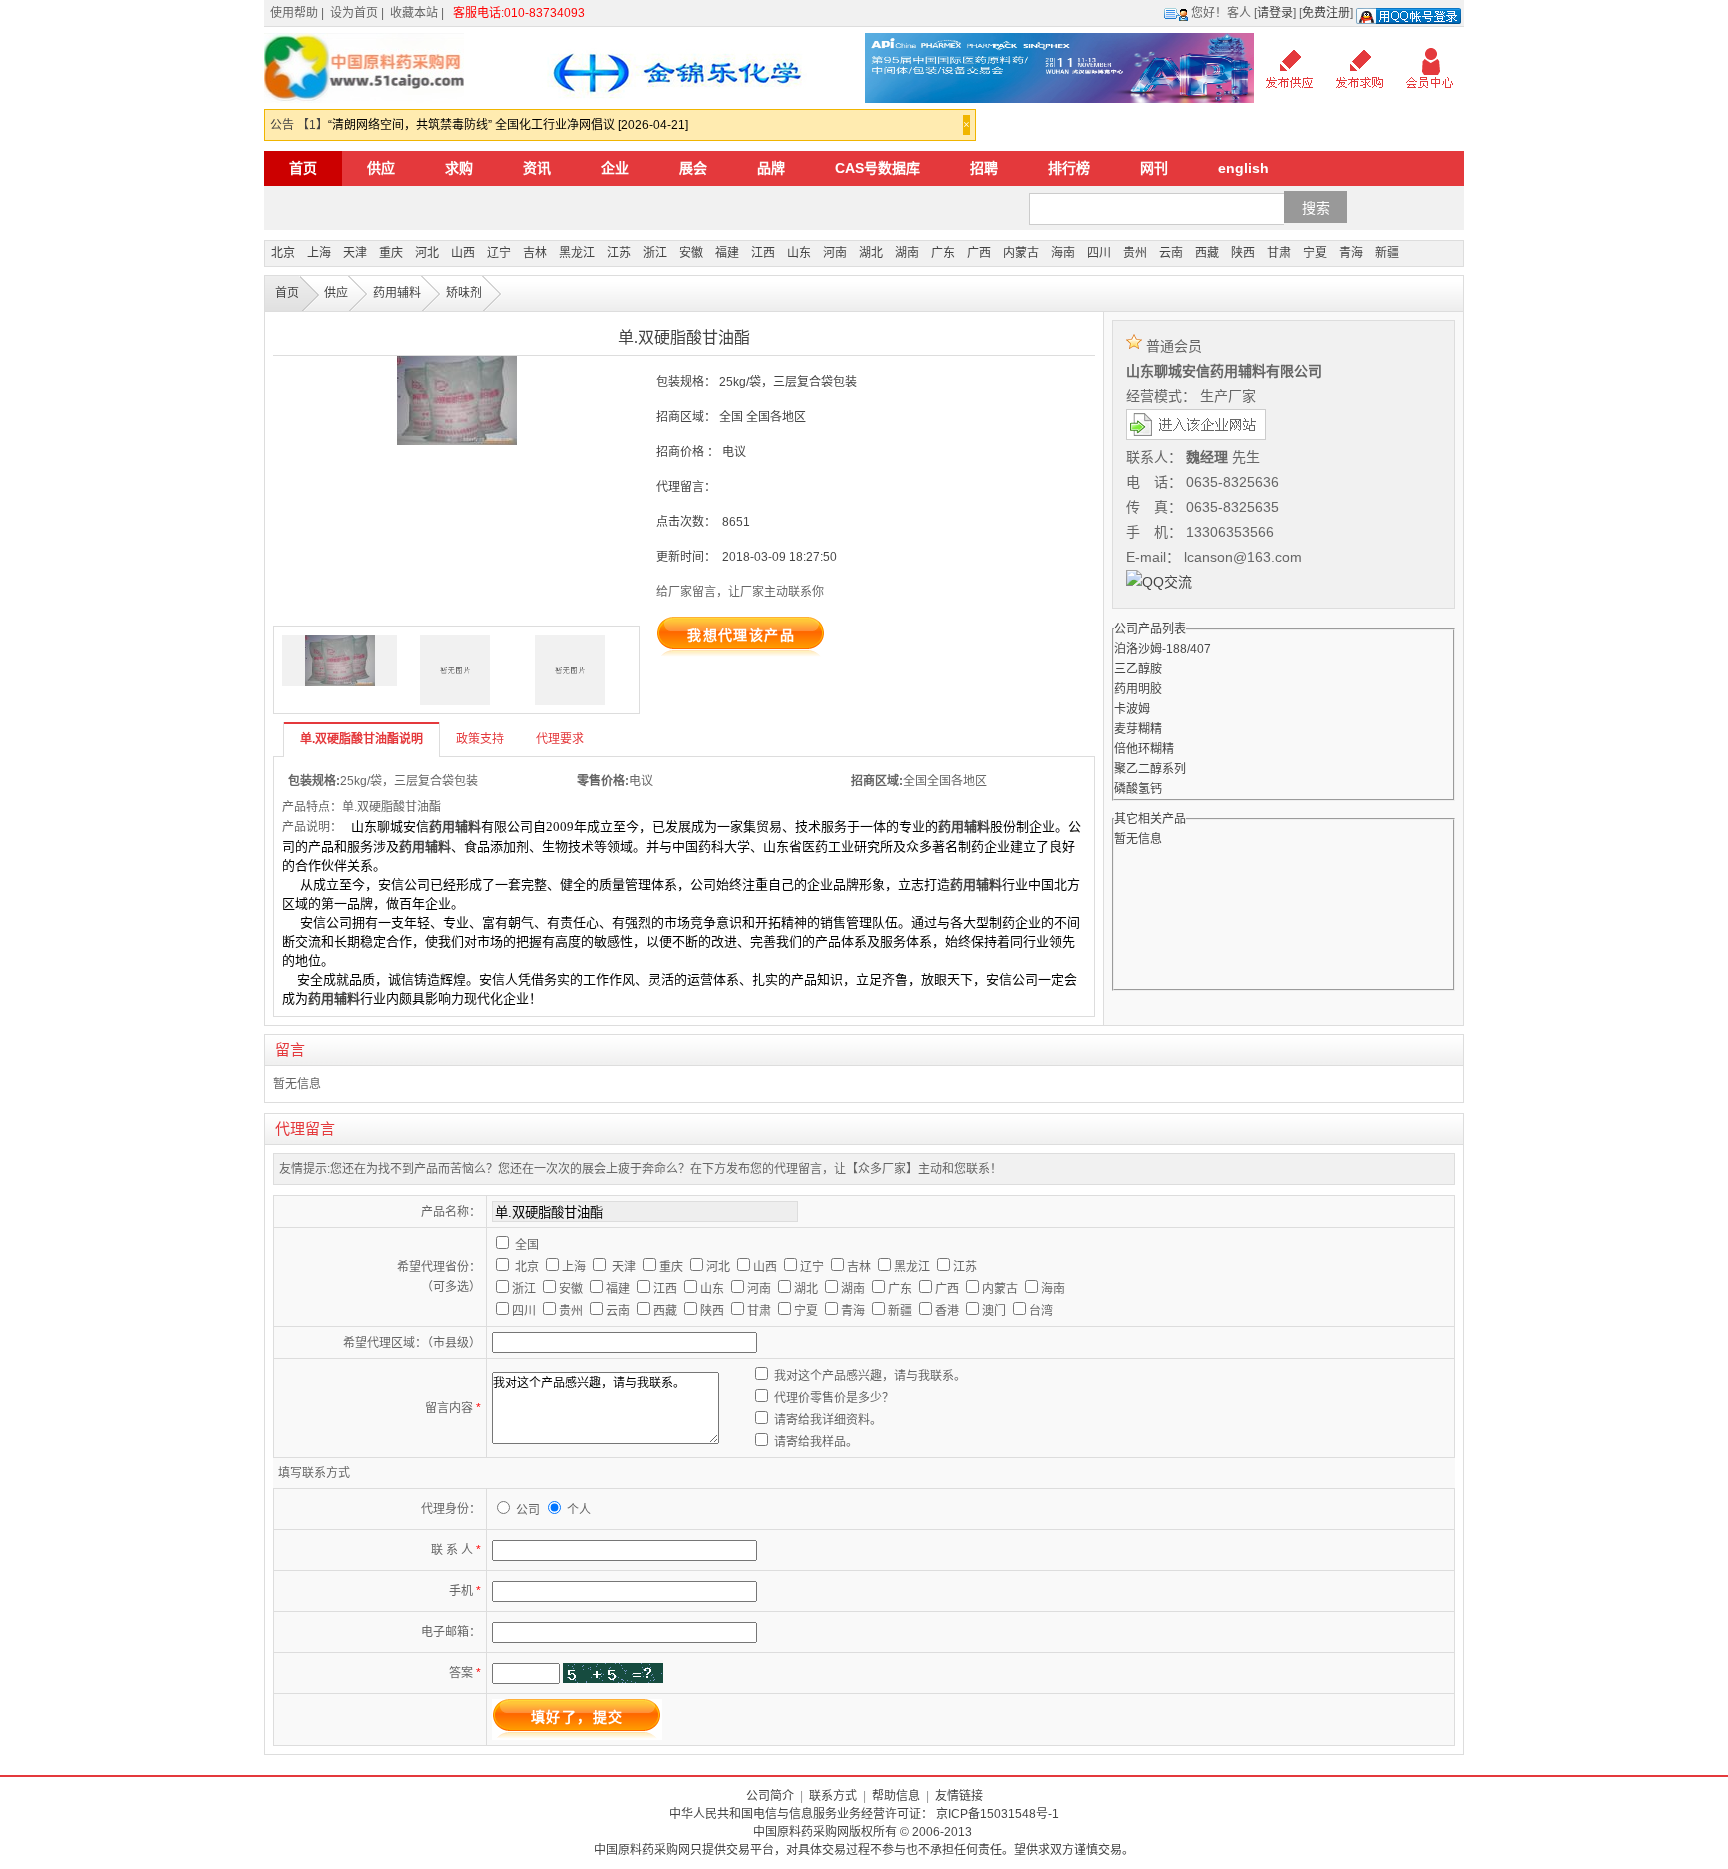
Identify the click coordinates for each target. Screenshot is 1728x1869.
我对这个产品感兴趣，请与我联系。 (870, 1376)
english (1243, 168)
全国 (527, 1245)
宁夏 (1315, 253)
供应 (381, 168)
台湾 (1041, 1311)
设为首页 (354, 13)
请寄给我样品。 (816, 1442)
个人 (579, 1510)
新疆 (1387, 253)
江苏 (619, 253)
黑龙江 (577, 253)
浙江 (655, 253)
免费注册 (1326, 13)
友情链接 (959, 1796)
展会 (693, 168)
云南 (1171, 253)
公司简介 (770, 1796)
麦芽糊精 (1138, 729)
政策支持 (480, 739)
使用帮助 (294, 13)
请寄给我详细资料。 (828, 1420)
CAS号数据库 (877, 168)
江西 (763, 253)
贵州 (1135, 253)
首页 (303, 168)
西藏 (1207, 253)
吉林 (535, 253)
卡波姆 (1132, 709)
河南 (835, 253)
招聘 (984, 168)
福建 (727, 253)
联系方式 (833, 1796)
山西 (463, 253)
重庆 (391, 253)
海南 (1063, 253)
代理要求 (560, 739)
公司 (529, 1510)
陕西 (1243, 253)
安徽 (691, 253)
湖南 (907, 253)
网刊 (1154, 168)
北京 (283, 253)
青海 (1351, 253)
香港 (947, 1311)
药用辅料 (397, 293)
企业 (615, 168)
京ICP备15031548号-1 (997, 1814)
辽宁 (499, 253)
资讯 (537, 168)
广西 (979, 253)
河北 (427, 253)
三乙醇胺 (1138, 669)
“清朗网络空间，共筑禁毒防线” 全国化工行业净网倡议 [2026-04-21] (508, 125)
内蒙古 (1021, 253)
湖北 (871, 253)
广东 (943, 253)
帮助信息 (896, 1796)
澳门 (994, 1311)
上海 (319, 253)
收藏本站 (414, 13)
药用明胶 (1138, 689)
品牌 (771, 168)
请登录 (1275, 13)
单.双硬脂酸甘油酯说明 (361, 739)
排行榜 (1069, 168)
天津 (355, 253)
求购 (459, 168)
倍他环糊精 (1144, 749)
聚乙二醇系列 (1150, 769)
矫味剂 (464, 293)
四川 (1099, 253)
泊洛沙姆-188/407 (1162, 649)
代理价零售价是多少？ (834, 1398)
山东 (799, 253)
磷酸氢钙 (1138, 789)
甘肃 (1279, 253)
